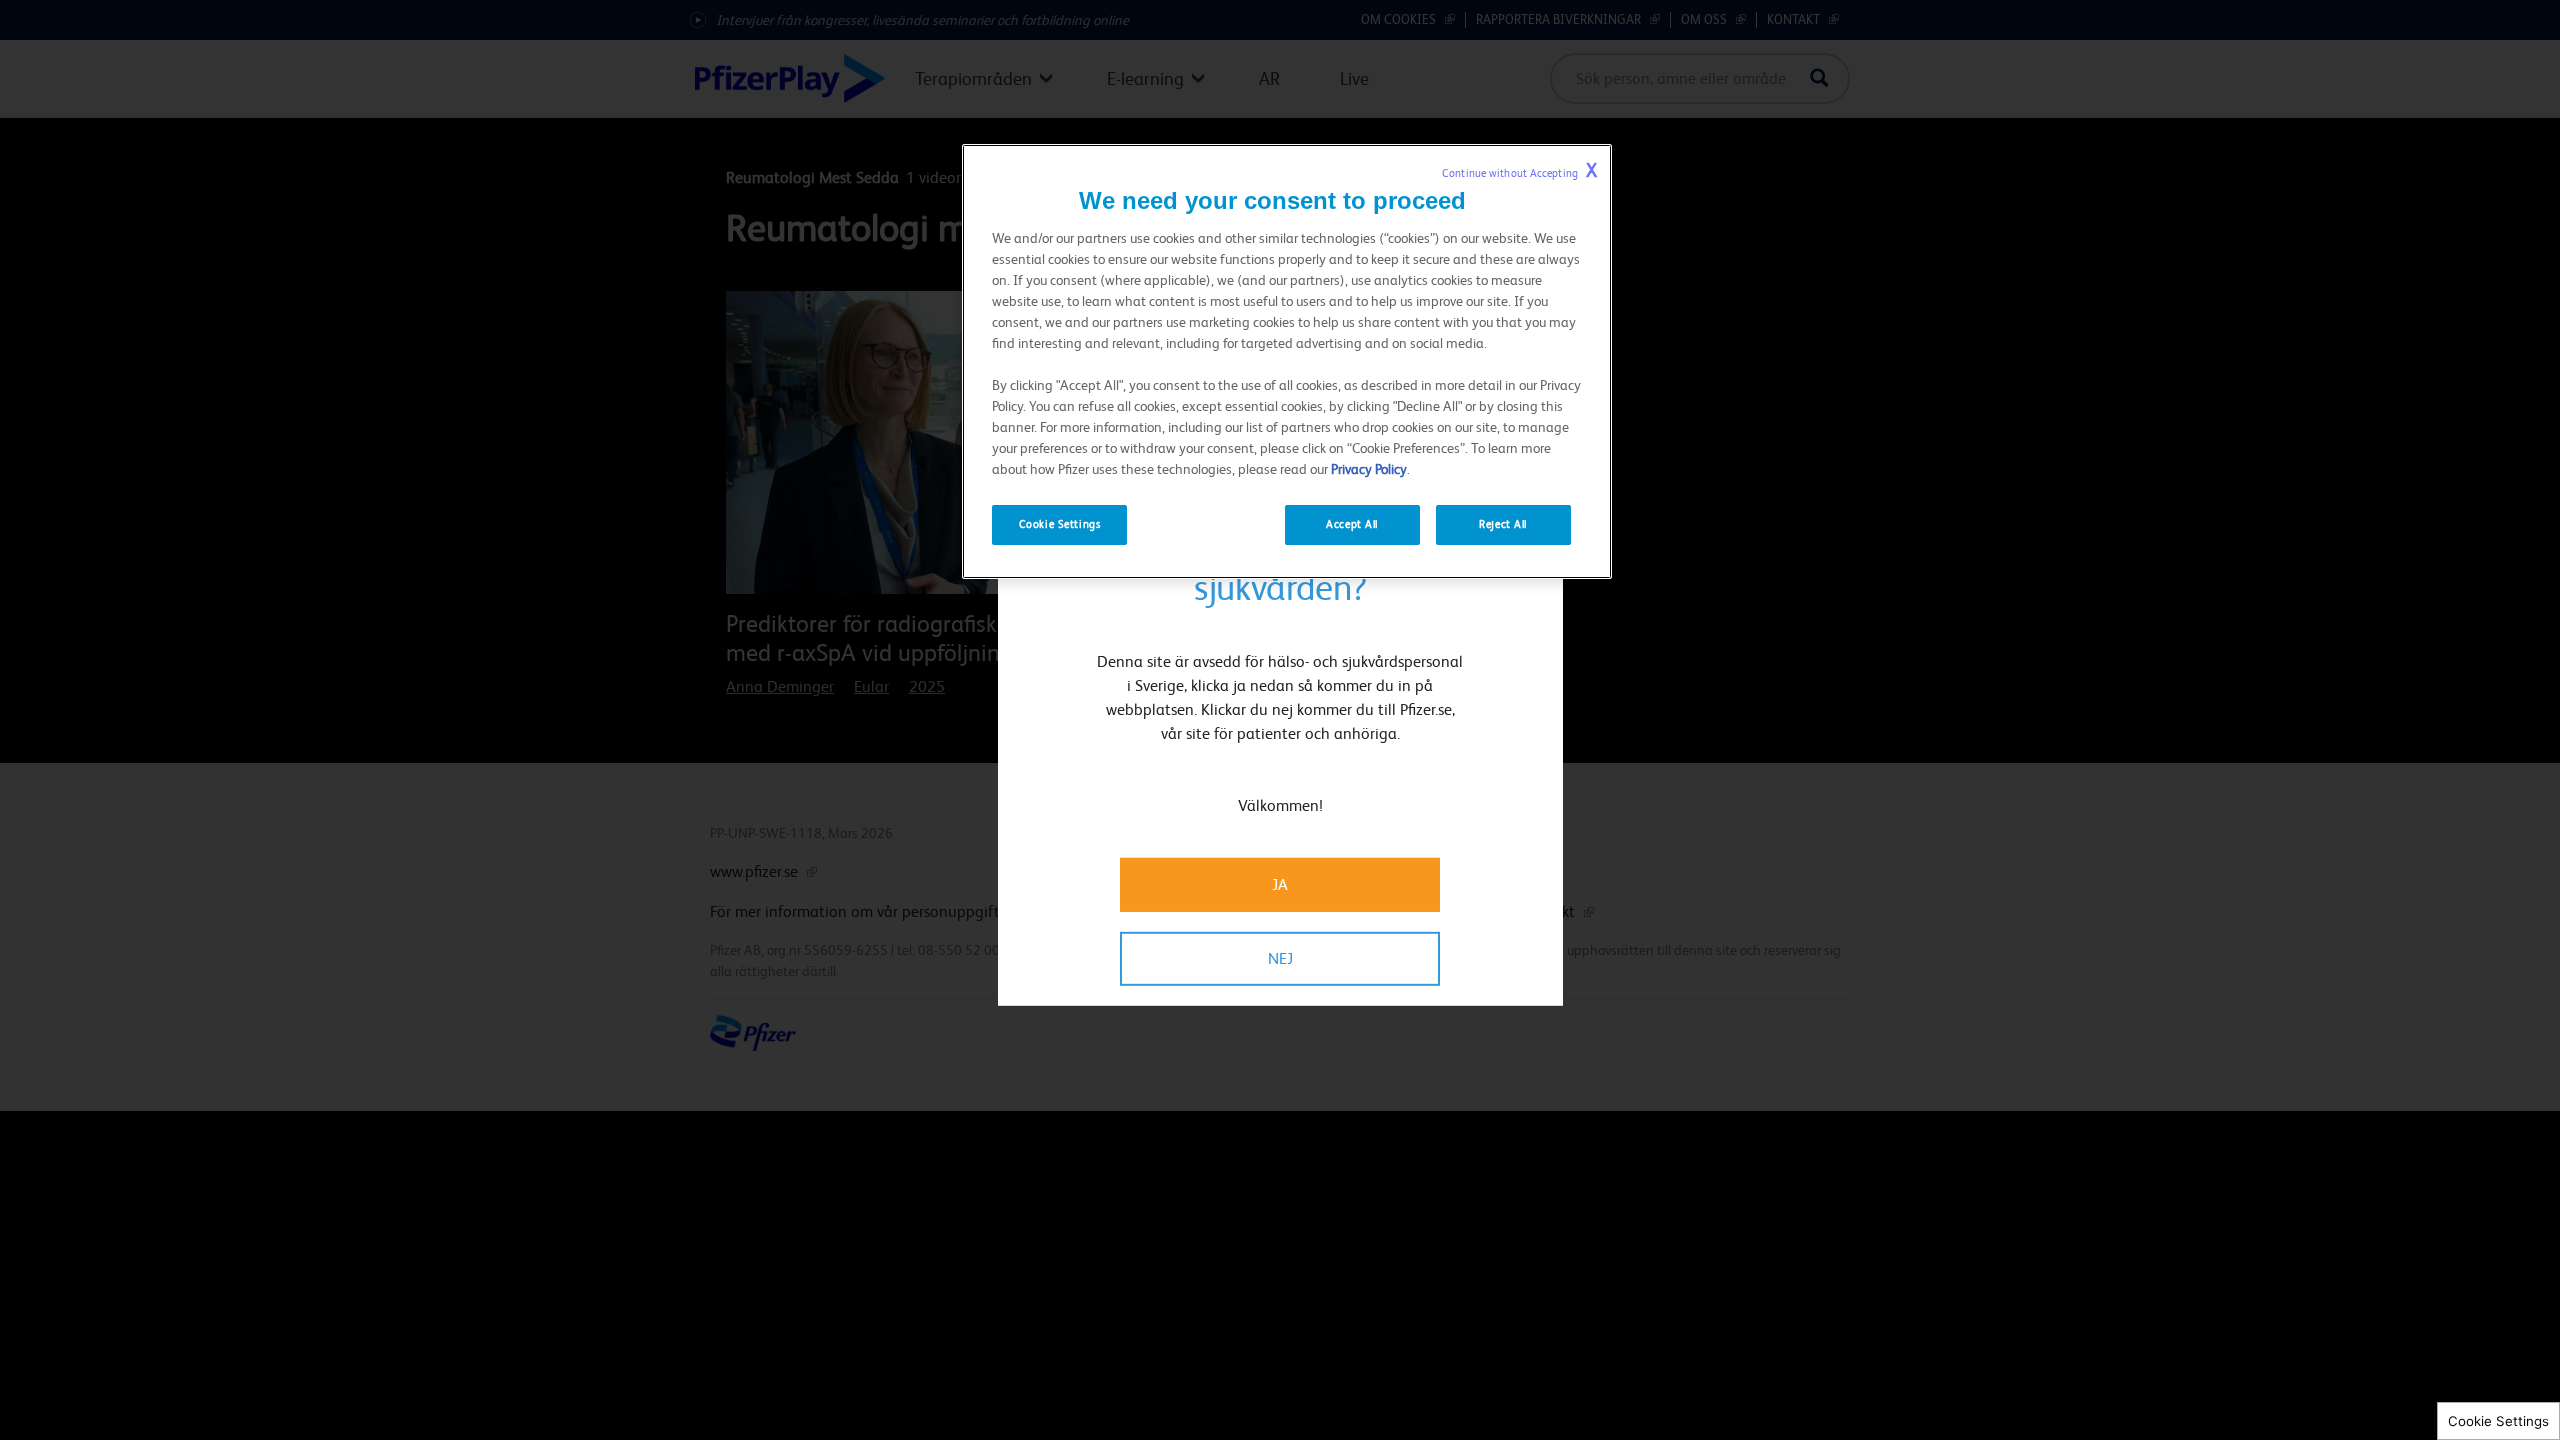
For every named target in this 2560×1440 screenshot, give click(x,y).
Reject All (1503, 524)
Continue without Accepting (1519, 170)
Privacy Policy (1369, 469)
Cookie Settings (2498, 1421)
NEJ (1280, 958)
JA (1280, 884)
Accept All (1352, 524)
